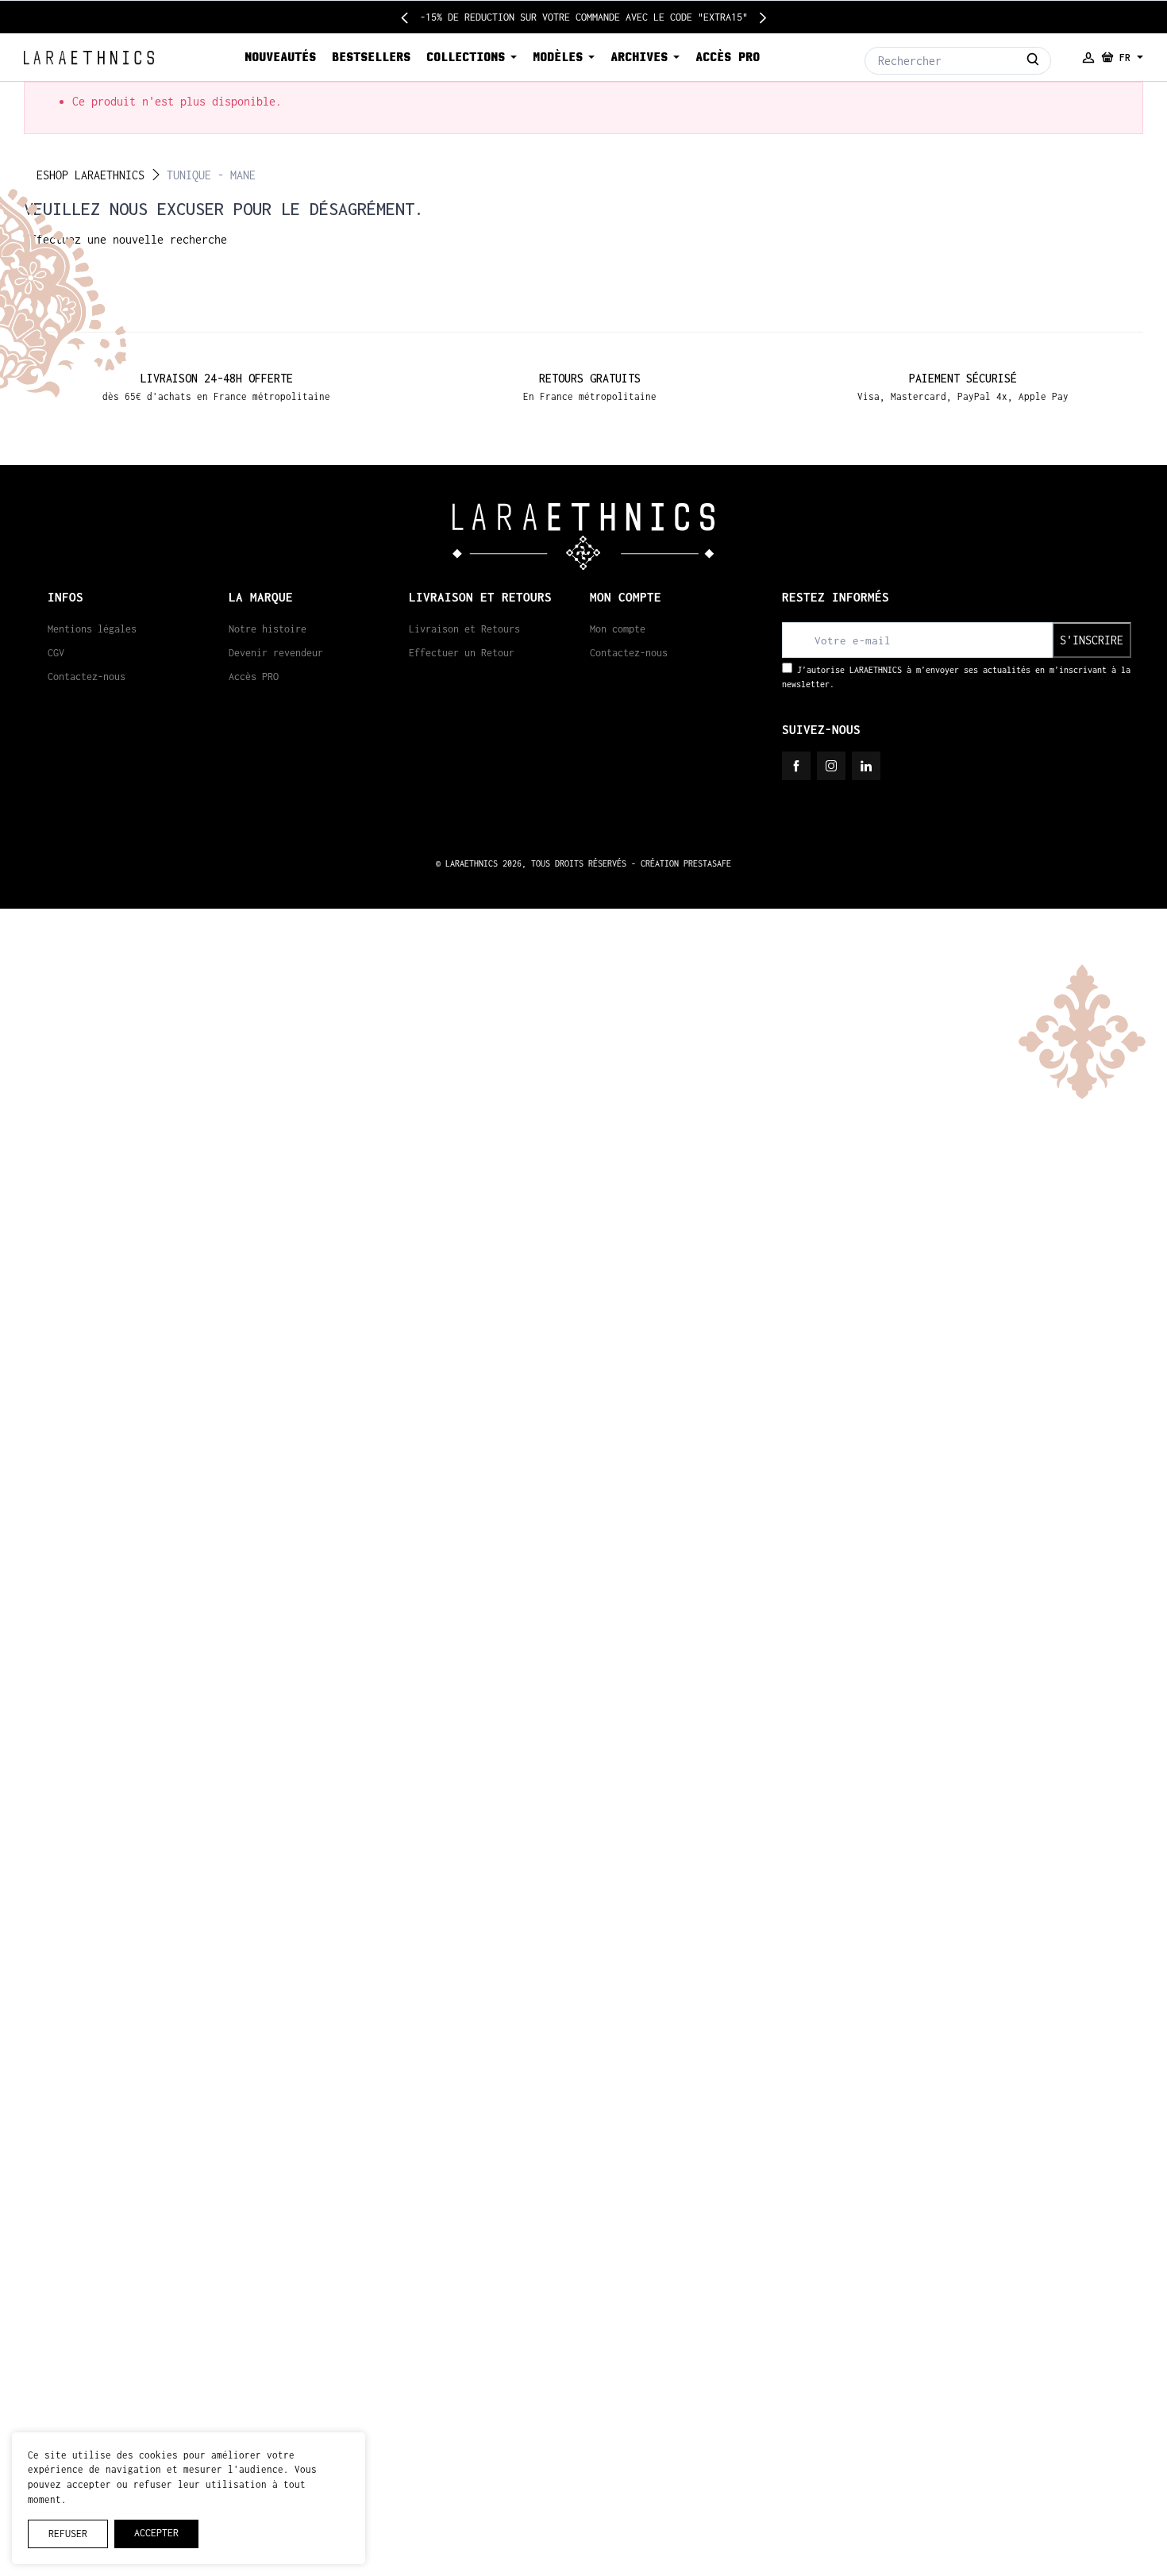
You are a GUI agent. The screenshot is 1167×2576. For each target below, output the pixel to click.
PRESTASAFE (707, 863)
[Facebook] (796, 766)
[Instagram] (831, 766)
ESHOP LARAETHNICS (91, 175)
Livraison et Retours (464, 629)
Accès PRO (254, 677)
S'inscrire (1092, 640)
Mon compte (618, 629)
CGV (56, 653)
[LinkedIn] (866, 766)
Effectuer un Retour (462, 653)
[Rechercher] (1033, 61)
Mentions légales (92, 629)
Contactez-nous (87, 677)
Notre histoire (268, 629)
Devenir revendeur (276, 653)
